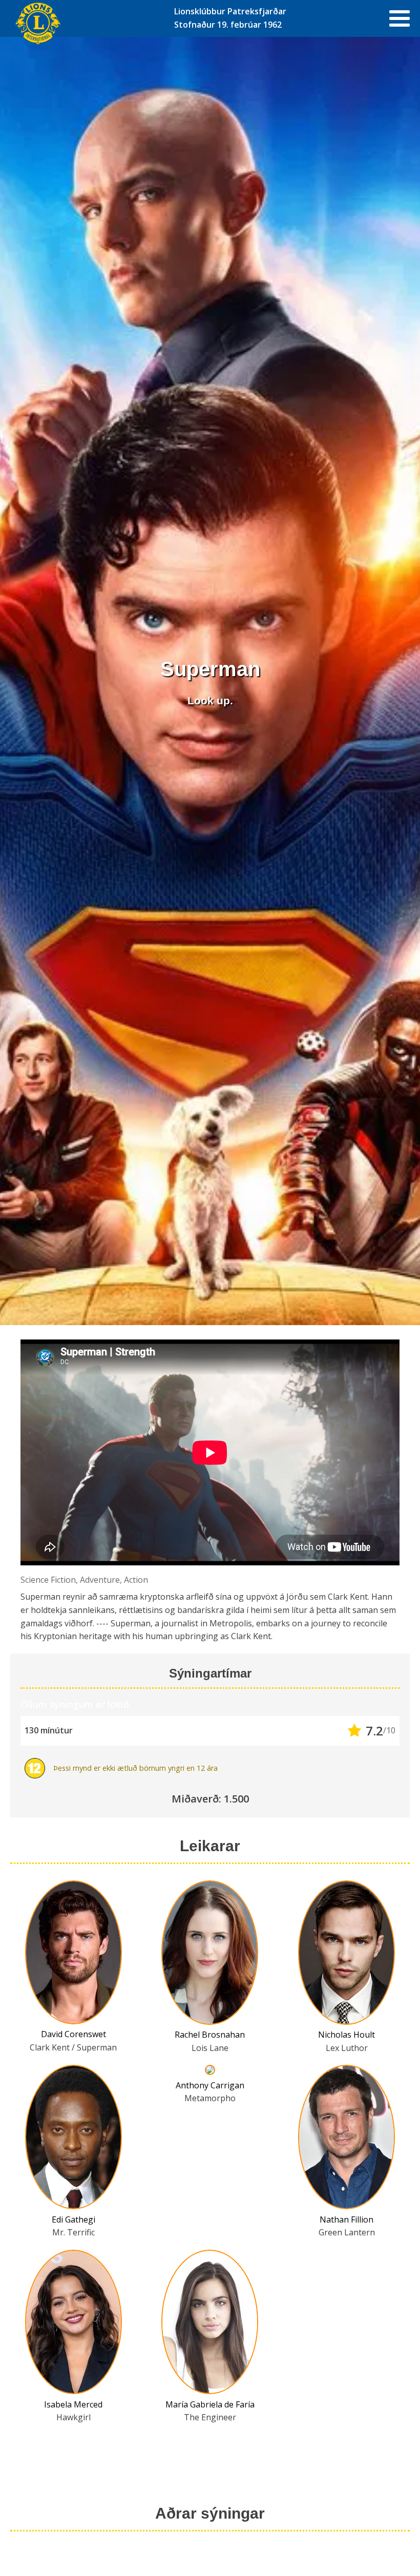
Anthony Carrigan (210, 2085)
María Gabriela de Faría (210, 2404)
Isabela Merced (73, 2404)
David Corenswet (73, 2034)
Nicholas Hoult (346, 2035)
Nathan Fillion (346, 2219)
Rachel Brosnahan (210, 2035)
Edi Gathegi (73, 2219)
